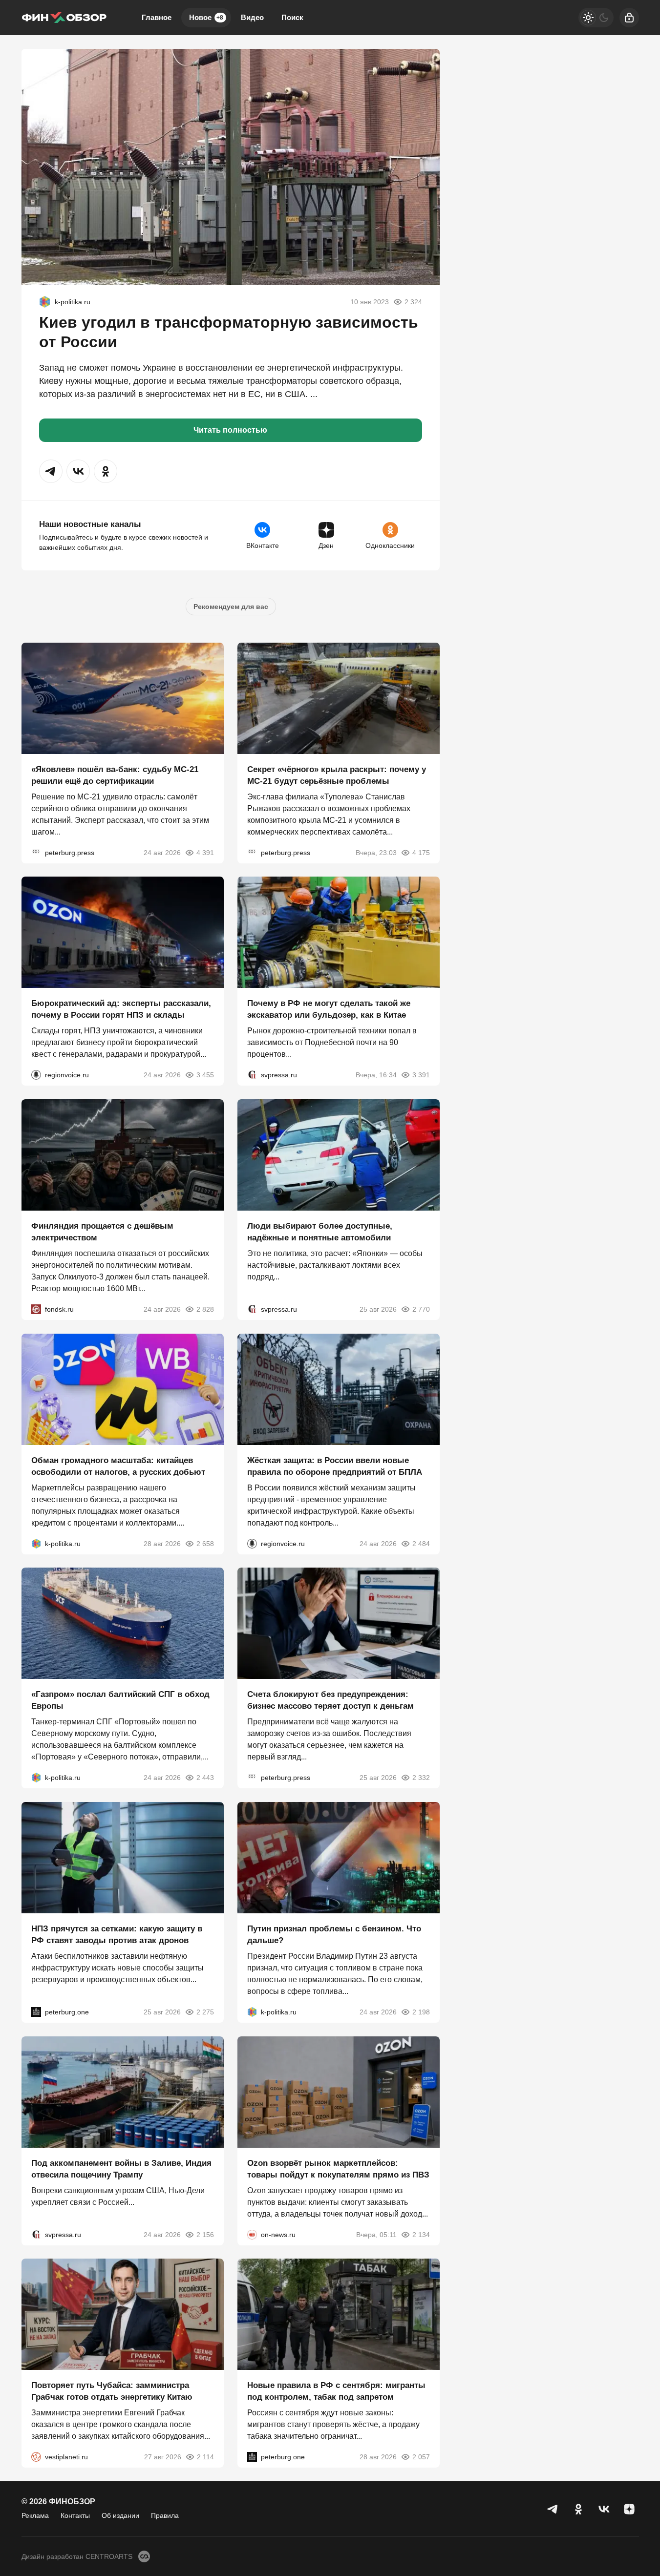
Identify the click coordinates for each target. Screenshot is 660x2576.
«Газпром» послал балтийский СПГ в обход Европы (120, 1700)
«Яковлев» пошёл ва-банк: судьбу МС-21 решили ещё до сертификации (115, 775)
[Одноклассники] (578, 2509)
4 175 (421, 852)
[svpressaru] (252, 1075)
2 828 (205, 1309)
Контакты (75, 2515)
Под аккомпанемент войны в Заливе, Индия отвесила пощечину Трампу (121, 2168)
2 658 (205, 1543)
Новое (206, 17)
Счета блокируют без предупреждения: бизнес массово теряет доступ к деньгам (330, 1700)
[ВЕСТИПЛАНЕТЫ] (36, 2457)
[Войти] (629, 18)
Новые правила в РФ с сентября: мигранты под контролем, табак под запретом (336, 2391)
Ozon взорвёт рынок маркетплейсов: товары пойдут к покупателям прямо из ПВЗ (338, 2168)
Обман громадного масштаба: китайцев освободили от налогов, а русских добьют (118, 1466)
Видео (252, 17)
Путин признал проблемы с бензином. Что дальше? (334, 1935)
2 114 (205, 2457)
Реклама (35, 2515)
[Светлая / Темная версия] (596, 18)
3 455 (205, 1075)
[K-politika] (45, 302)
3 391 (421, 1075)
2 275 (205, 2012)
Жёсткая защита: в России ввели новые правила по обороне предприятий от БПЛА (335, 1466)
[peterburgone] (36, 2012)
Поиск (292, 17)
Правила (165, 2515)
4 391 (205, 852)
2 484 (421, 1543)
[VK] (604, 2509)
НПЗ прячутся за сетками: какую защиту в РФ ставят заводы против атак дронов (117, 1935)
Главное (157, 17)
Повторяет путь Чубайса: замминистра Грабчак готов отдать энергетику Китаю (112, 2391)
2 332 (421, 1778)
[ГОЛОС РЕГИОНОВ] (36, 1075)
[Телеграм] (553, 2509)
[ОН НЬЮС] (252, 2234)
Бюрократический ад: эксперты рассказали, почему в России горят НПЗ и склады (121, 1009)
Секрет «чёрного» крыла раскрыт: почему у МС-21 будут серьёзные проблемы (337, 775)
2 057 (421, 2457)
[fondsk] (36, 1309)
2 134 (421, 2234)
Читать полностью (230, 430)
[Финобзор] (64, 18)
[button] (51, 471)
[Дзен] (629, 2509)
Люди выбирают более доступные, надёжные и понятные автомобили (320, 1232)
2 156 (205, 2234)
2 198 (421, 2012)
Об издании (120, 2515)
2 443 (205, 1778)
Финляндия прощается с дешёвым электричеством (102, 1232)
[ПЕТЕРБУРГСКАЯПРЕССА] (36, 852)
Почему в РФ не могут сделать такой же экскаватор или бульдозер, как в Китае (329, 1009)
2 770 (421, 1309)
